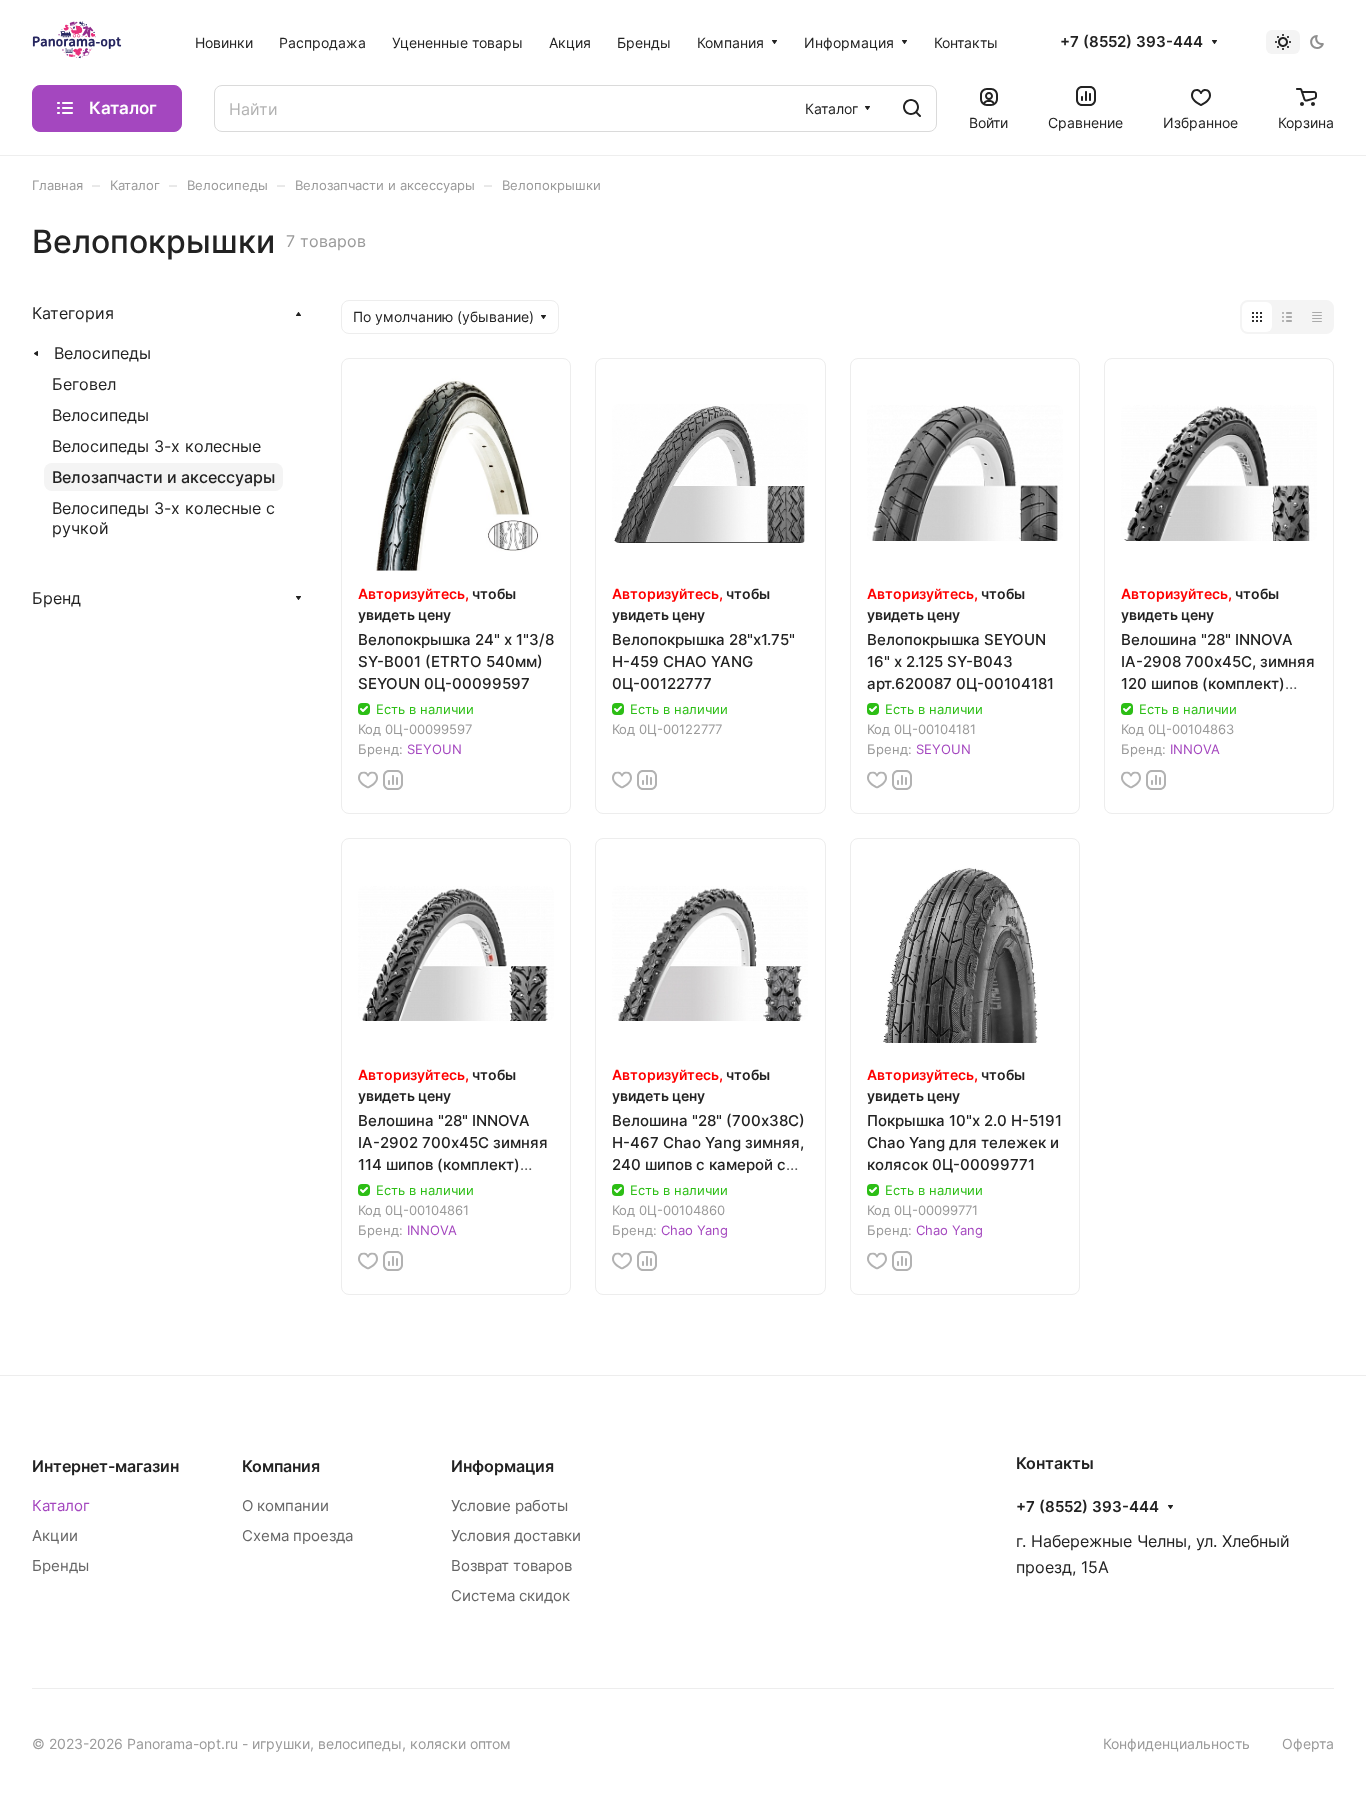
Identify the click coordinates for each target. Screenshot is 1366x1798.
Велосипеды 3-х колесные (156, 446)
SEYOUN (434, 749)
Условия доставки (516, 1535)
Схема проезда (297, 1535)
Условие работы (509, 1505)
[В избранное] (368, 780)
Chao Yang (694, 1230)
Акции (55, 1535)
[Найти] (912, 108)
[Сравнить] (393, 780)
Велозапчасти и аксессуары (163, 477)
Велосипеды (102, 353)
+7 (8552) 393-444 (1131, 42)
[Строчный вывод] (1287, 317)
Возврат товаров (511, 1565)
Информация (502, 1466)
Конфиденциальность (1176, 1743)
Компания (281, 1466)
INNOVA (1195, 749)
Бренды (60, 1565)
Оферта (1308, 1743)
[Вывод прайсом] (1317, 317)
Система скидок (510, 1595)
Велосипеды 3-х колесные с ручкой (163, 518)
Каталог (61, 1505)
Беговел (84, 384)
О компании (285, 1505)
